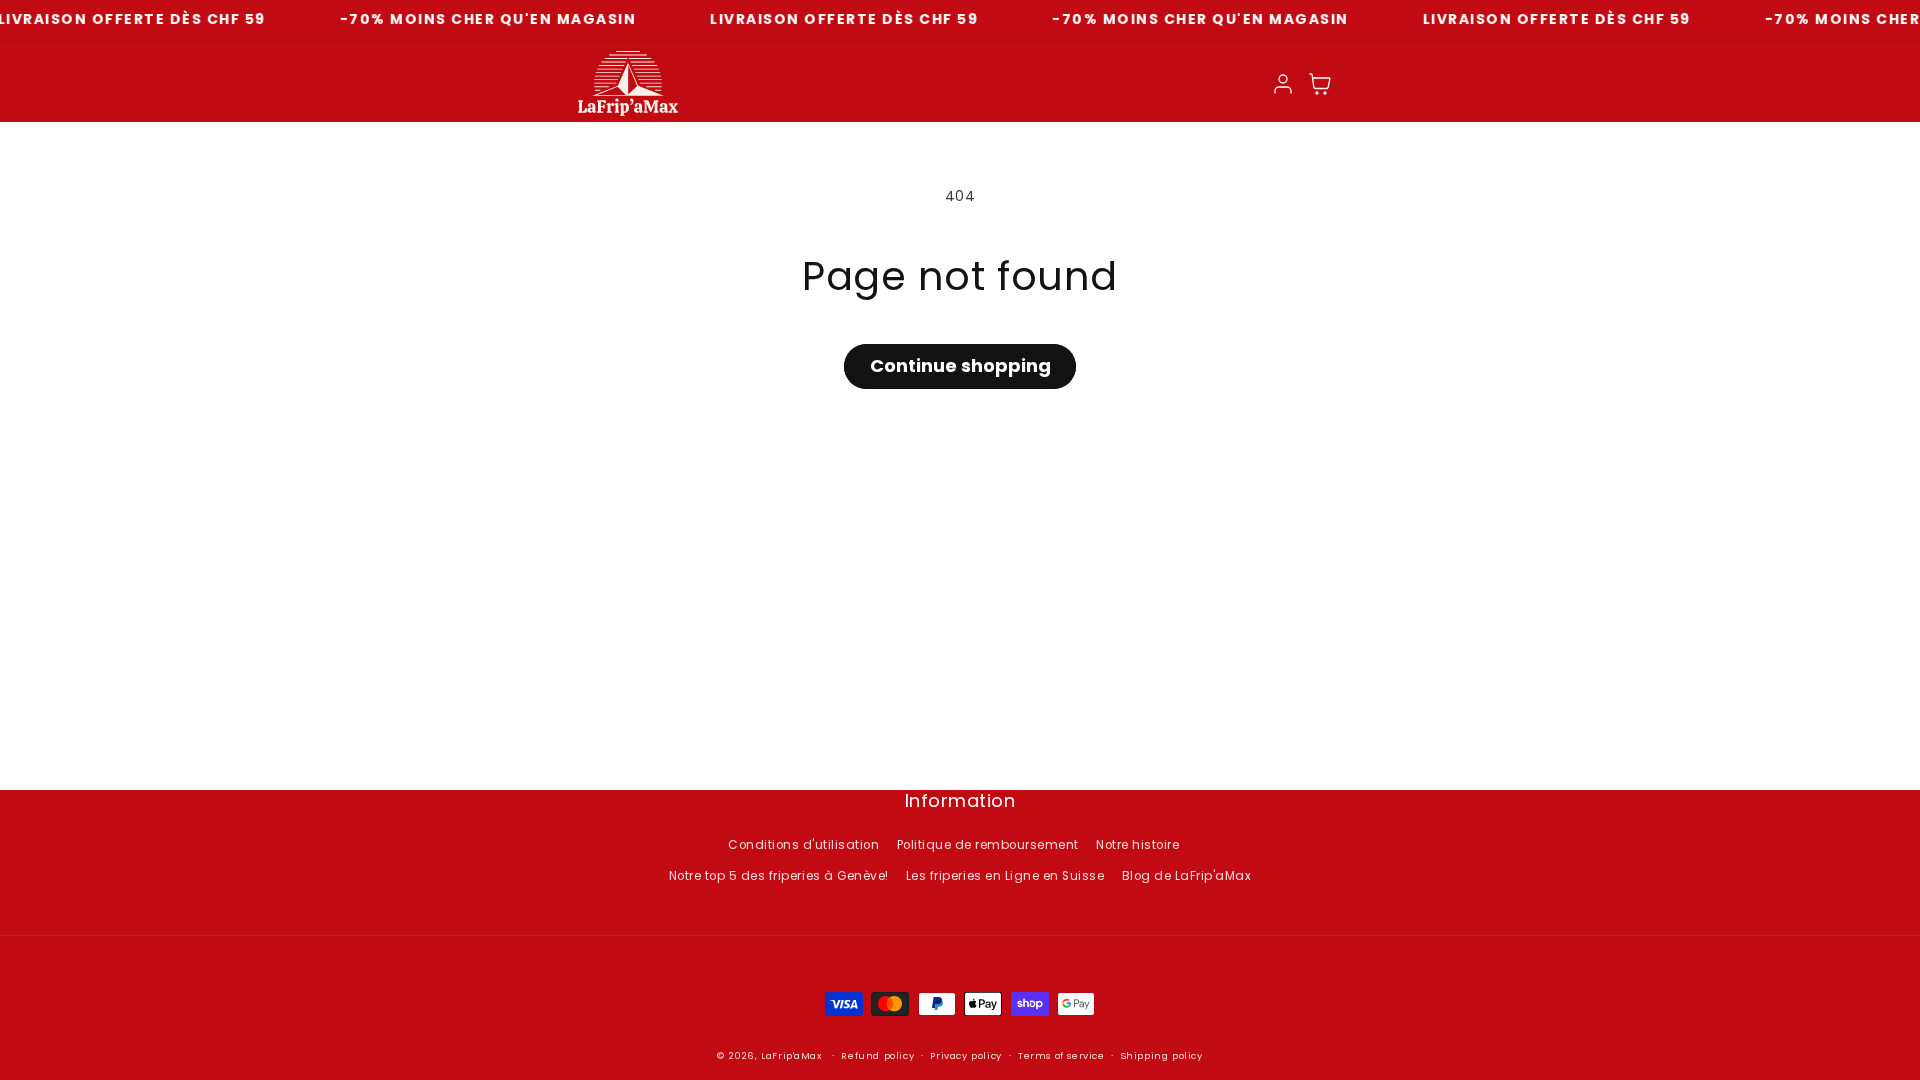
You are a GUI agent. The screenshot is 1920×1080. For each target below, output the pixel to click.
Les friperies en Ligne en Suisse (1005, 876)
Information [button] (960, 801)
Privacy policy (965, 1055)
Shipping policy (1162, 1055)
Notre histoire (1137, 845)
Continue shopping (960, 365)
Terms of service (1061, 1055)
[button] (1320, 83)
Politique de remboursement (988, 845)
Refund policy (877, 1055)
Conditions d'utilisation (803, 845)
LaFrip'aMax (793, 1055)
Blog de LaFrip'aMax (1187, 876)
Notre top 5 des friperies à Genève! (779, 876)
